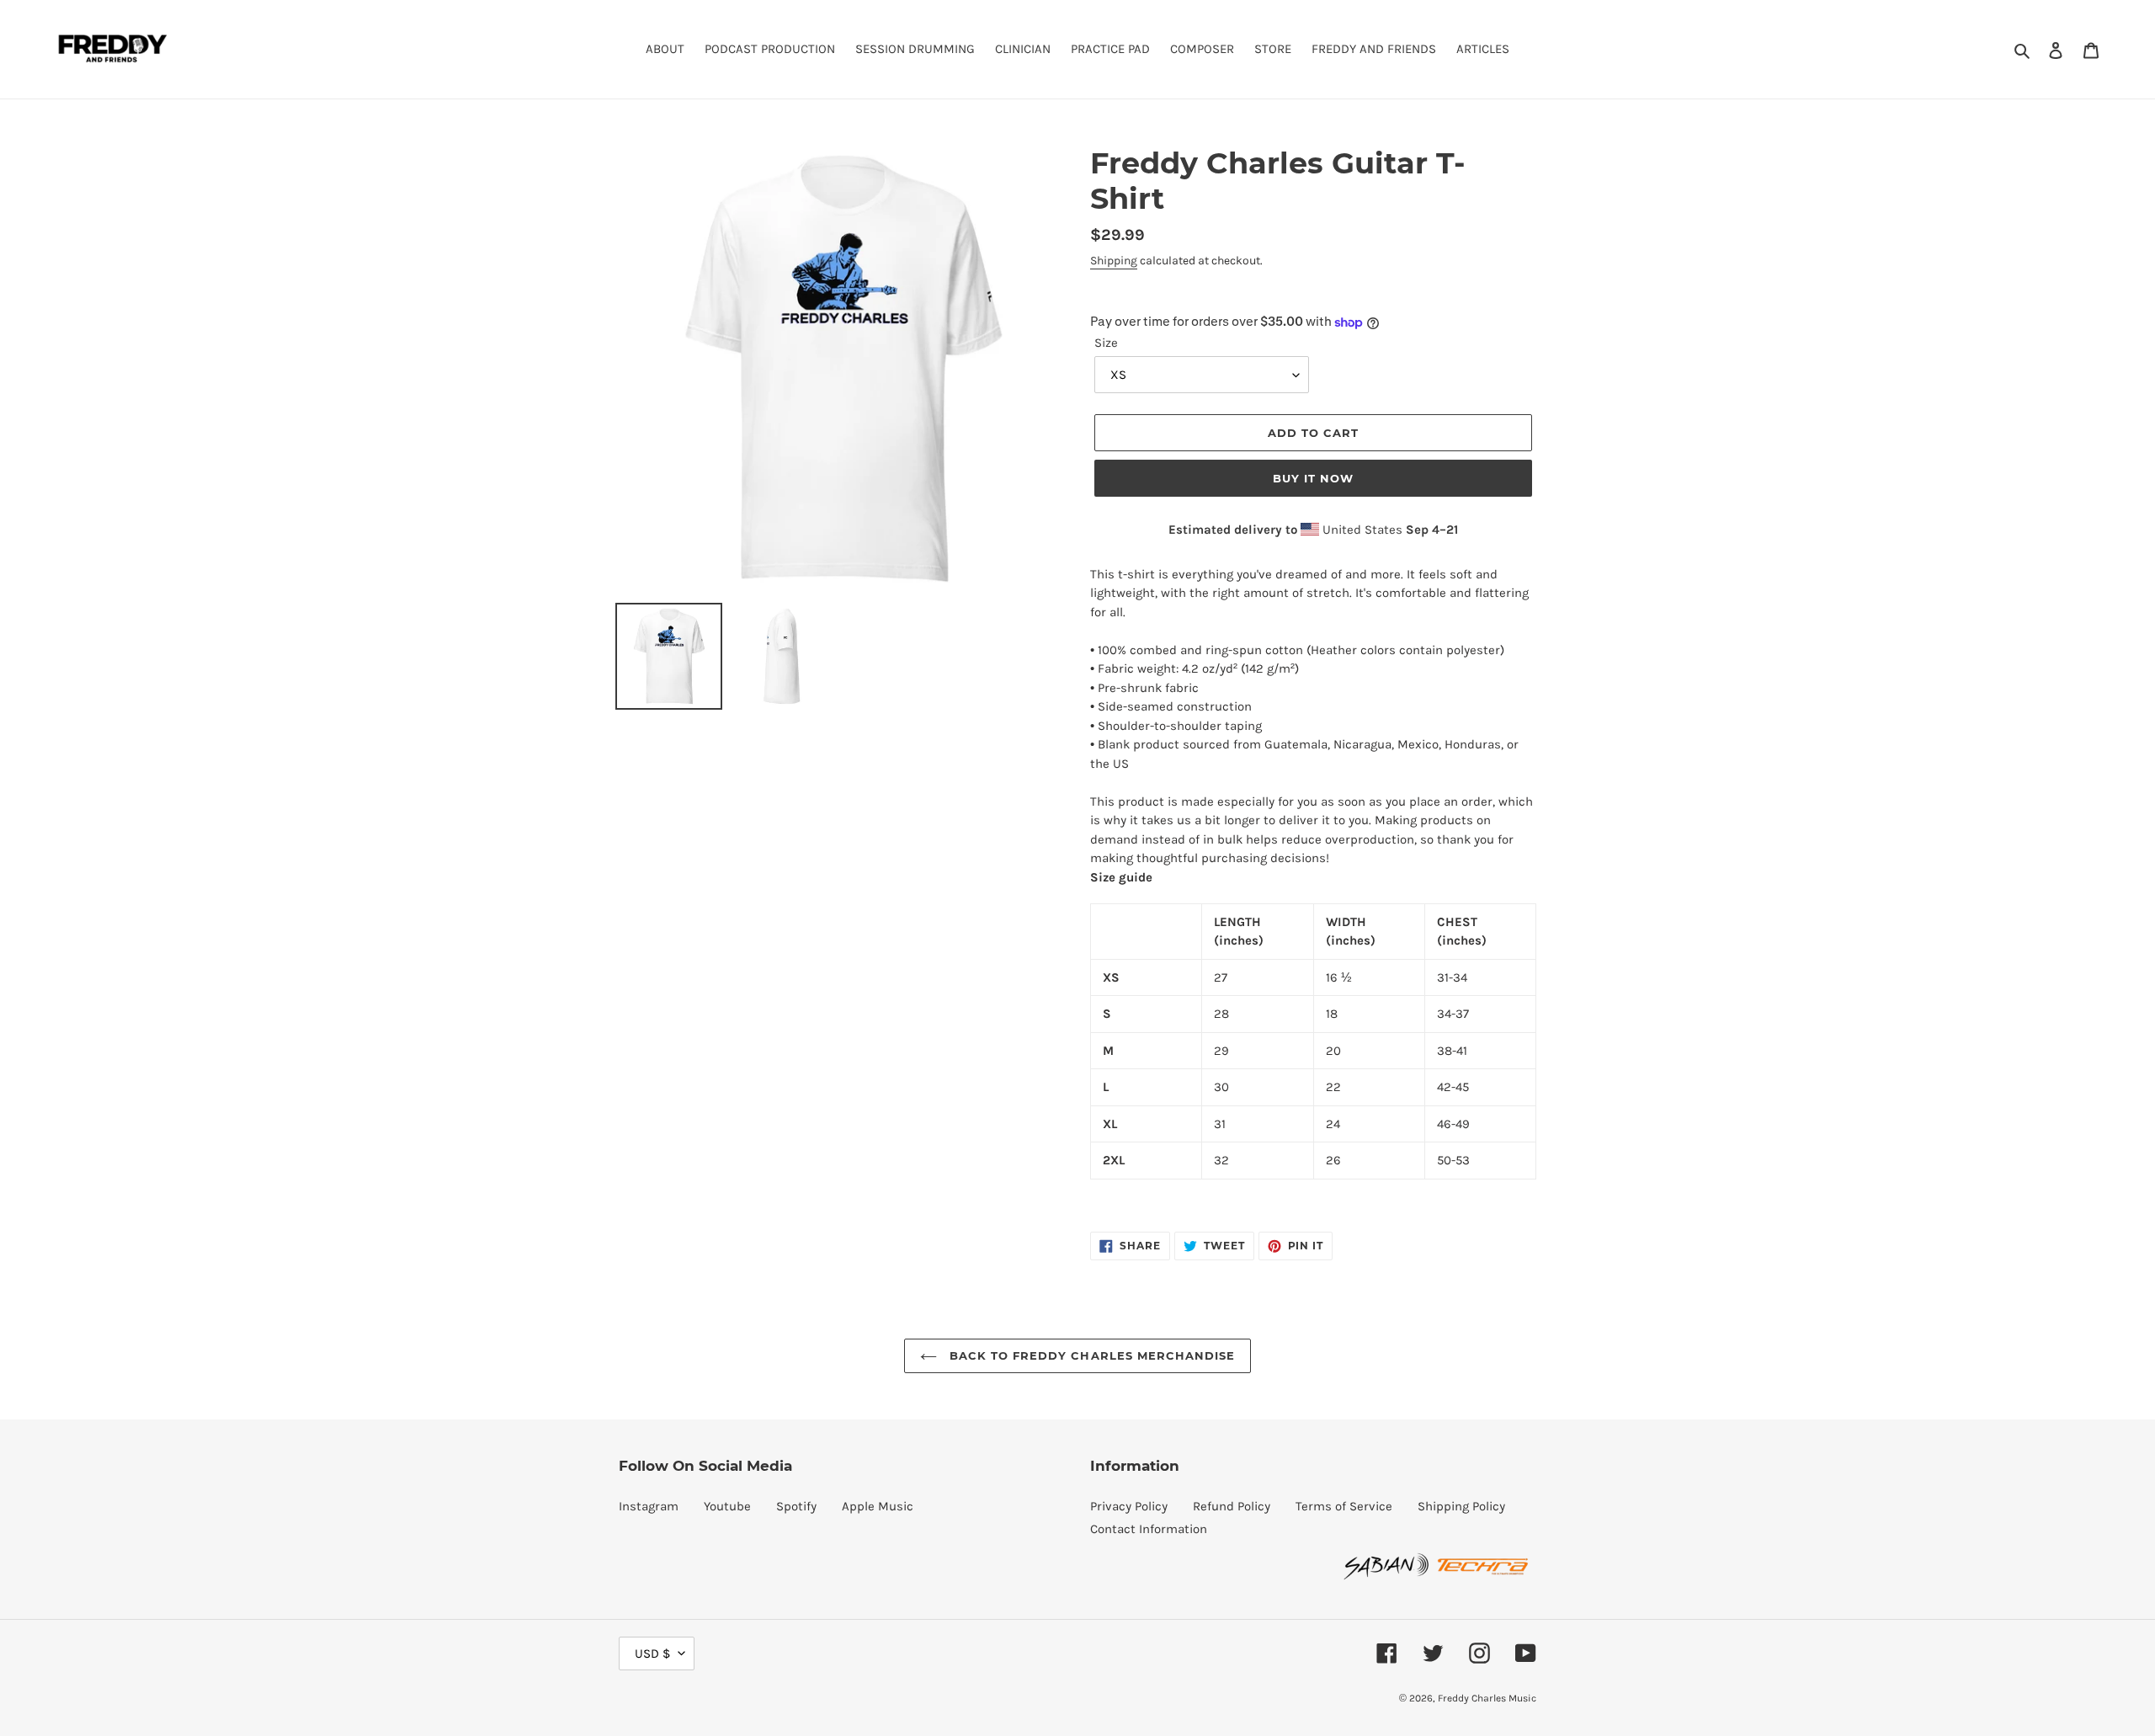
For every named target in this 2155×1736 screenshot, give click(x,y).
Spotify (796, 1506)
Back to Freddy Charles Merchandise (1090, 1355)
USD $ (652, 1653)
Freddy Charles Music (1487, 1698)
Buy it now (1313, 478)
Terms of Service (1344, 1506)
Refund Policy (1232, 1506)
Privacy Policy (1129, 1506)
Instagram (649, 1506)
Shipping (1114, 261)
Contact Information (1149, 1529)
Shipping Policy (1461, 1506)
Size (1106, 343)
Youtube (727, 1506)
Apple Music (878, 1506)
